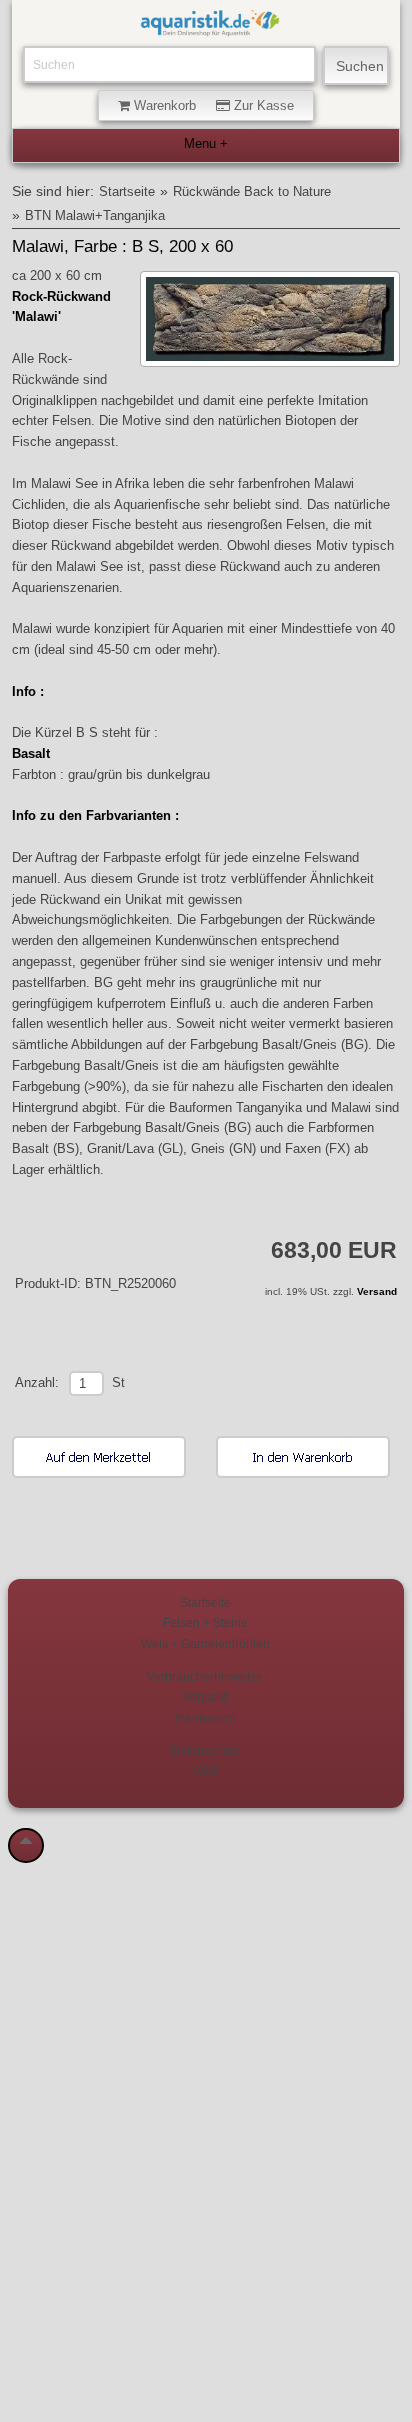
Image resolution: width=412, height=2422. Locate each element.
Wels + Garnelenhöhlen (205, 1643)
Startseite (127, 192)
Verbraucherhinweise (205, 1676)
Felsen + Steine (205, 1622)
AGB (205, 1770)
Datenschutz (205, 1750)
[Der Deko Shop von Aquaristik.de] (210, 26)
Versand (377, 1291)
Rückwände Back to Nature (252, 192)
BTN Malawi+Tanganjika (95, 216)
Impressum (205, 1717)
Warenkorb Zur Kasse (212, 105)
